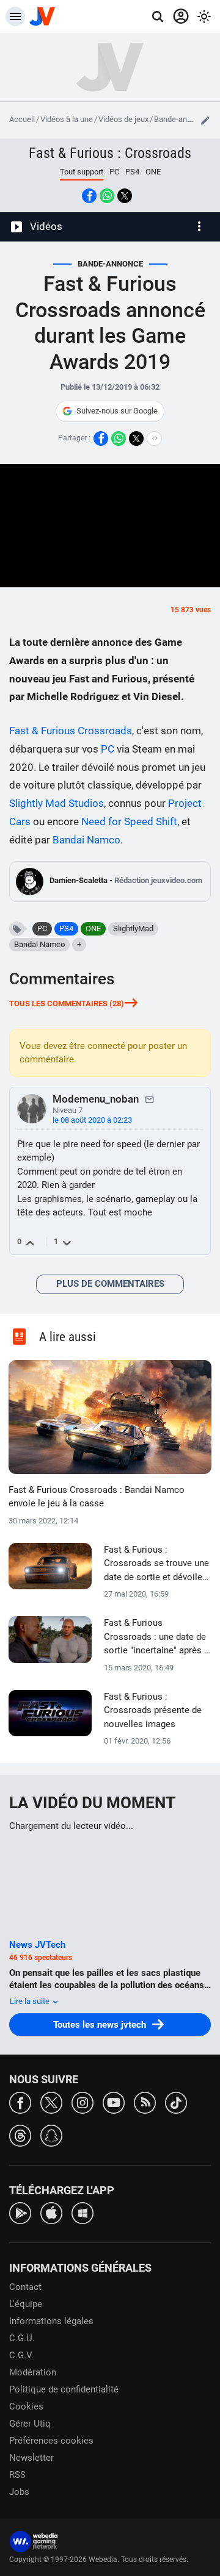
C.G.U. (22, 2338)
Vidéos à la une (67, 119)
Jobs (19, 2492)
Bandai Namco (86, 840)
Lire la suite (31, 2001)
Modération (33, 2372)
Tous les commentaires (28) (67, 1004)
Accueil (22, 119)
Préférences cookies (51, 2441)
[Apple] (51, 2212)
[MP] (150, 1099)
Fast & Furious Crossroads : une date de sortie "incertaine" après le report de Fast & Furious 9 (158, 1637)
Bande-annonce (181, 119)
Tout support (82, 172)
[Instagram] (82, 2102)
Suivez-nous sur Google (117, 411)
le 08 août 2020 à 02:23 (92, 1120)
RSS (17, 2475)
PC (114, 172)
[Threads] (20, 2135)
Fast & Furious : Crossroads (110, 153)
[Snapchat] (51, 2135)
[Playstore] (20, 2212)
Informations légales (51, 2321)
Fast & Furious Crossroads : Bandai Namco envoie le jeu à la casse (97, 1497)
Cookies (26, 2406)
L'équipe (26, 2304)
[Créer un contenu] (205, 120)
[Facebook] (20, 2102)
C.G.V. (21, 2355)
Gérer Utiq (30, 2424)
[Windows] (82, 2212)
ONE (153, 172)
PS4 (132, 172)
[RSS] (145, 2102)
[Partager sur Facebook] (89, 196)
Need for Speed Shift (129, 821)
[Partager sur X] (125, 196)
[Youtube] (114, 2102)
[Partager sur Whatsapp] (107, 196)
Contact (25, 2287)
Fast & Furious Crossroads (71, 731)
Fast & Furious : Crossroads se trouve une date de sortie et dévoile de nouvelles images (156, 1564)
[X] (51, 2102)
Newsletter (31, 2458)
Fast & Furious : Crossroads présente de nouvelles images (153, 1710)
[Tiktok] (176, 2102)
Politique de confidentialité (64, 2389)
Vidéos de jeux (123, 119)
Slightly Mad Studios (57, 803)
